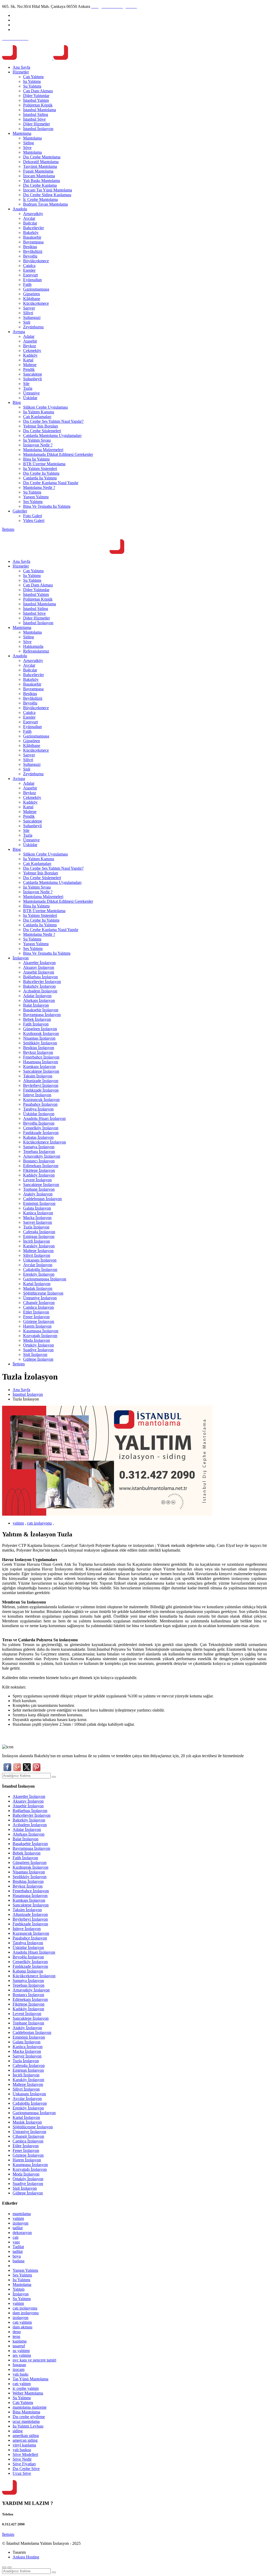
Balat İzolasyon (36, 1005)
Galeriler (20, 511)
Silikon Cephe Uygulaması (45, 407)
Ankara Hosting (26, 2557)
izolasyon (20, 2223)
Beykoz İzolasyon (38, 1052)
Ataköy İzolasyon (38, 1194)
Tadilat (18, 2247)
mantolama (22, 2214)
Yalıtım (19, 2289)
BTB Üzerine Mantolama (44, 464)
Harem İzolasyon (37, 1326)
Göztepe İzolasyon (39, 1321)
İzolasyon (21, 958)
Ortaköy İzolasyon (38, 1345)
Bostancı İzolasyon (39, 1161)
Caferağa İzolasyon (39, 1232)
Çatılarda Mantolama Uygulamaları (52, 435)
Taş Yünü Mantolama (30, 2379)
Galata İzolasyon (37, 1208)
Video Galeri (34, 520)
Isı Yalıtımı (32, 81)
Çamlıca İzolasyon (38, 1307)
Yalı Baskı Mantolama (42, 181)
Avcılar (29, 218)
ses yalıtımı (22, 2355)
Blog (17, 402)
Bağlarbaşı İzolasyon (40, 977)
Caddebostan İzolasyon (42, 1199)
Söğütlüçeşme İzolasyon (43, 1293)
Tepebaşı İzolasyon (39, 1151)
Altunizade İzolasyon (41, 1081)
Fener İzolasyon (36, 1317)
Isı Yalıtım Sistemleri (40, 469)
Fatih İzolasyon (36, 1024)
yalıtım (18, 1523)
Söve (27, 148)
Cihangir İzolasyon (39, 1303)
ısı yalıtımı (21, 2351)
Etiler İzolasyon (36, 1312)
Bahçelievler (33, 228)
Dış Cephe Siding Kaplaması (47, 195)
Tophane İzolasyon (39, 1189)
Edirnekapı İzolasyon (41, 1166)
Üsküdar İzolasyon (39, 1114)
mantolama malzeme (30, 2407)
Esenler (29, 270)
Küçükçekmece (36, 303)
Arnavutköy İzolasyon (42, 1156)
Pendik (29, 369)
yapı (16, 2242)
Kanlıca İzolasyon (38, 1213)
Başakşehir (32, 237)
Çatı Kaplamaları (37, 417)
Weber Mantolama (28, 2393)
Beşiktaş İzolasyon (39, 1048)
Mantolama (22, 133)
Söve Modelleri (25, 2454)
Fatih (27, 284)
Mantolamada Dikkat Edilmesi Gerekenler (58, 454)
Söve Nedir (22, 2459)
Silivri (28, 313)
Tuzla (28, 388)
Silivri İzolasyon (37, 1255)
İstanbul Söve (34, 119)
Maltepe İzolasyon (38, 1251)
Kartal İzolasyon (37, 1284)
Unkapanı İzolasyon (40, 1260)
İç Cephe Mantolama (40, 199)
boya (17, 2256)
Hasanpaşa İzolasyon (41, 1062)
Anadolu (20, 209)
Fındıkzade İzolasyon (41, 1090)
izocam (19, 2369)
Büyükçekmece (36, 261)
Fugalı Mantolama (38, 171)
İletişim (8, 529)
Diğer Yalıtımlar (36, 96)
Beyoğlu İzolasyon (39, 1123)
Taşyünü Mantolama (40, 166)
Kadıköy (30, 355)
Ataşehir (30, 341)
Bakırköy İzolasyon (39, 986)
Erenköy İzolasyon (39, 1274)
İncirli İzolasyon (37, 1241)
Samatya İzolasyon (39, 1147)
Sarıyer (29, 308)
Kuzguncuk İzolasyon (41, 1100)
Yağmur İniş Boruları (41, 426)
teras (16, 2336)
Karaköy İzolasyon (39, 1246)
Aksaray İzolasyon (39, 967)
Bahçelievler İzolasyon (42, 982)
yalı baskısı (22, 2450)
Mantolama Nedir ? (39, 487)
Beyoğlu (30, 256)
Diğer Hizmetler (37, 124)
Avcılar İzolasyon (38, 1265)
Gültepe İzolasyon (38, 1359)
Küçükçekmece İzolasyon (45, 1142)
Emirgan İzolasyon (39, 1236)
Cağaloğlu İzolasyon (40, 1270)
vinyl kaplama (24, 2445)
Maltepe (30, 365)
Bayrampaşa (33, 242)
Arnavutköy (33, 214)
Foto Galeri (33, 516)
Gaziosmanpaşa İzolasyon (45, 1279)
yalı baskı (20, 2374)
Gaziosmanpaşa (36, 289)
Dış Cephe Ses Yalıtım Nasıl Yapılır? (53, 421)
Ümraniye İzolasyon (40, 1298)
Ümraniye (31, 393)
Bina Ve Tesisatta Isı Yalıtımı (47, 506)
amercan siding (25, 2440)
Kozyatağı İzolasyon (40, 1336)
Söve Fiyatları (24, 2464)
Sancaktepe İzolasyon (41, 1071)
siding (18, 2431)
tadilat (18, 2228)
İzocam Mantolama (39, 176)
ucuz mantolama (26, 2421)
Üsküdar (30, 398)
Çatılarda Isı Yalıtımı (40, 478)
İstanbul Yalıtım (36, 100)
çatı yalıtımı (22, 2322)
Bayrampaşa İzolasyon (42, 1015)
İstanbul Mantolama (40, 110)
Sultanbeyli (32, 379)
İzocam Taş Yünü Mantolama (48, 190)
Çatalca (29, 266)
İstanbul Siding (36, 114)
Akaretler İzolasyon (39, 963)
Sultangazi (32, 317)
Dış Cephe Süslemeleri (42, 431)
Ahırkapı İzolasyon (39, 1000)
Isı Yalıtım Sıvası (37, 440)
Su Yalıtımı (32, 86)
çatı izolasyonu (39, 1523)
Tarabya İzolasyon (38, 1109)
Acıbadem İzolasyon (40, 991)
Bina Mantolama (26, 2412)
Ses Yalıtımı (33, 502)
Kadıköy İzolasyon (39, 1175)
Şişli (27, 322)
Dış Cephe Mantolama (42, 157)
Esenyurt (30, 275)
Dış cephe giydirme (29, 2417)
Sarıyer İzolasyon (38, 1222)
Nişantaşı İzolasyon (39, 1038)
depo (17, 2332)
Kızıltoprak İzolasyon (41, 1033)
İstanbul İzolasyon (38, 129)
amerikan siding (26, 2436)
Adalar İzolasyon (37, 996)
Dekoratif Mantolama (41, 162)
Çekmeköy (32, 351)
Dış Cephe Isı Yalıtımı (41, 473)
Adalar (29, 336)
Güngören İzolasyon (40, 1029)
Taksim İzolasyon (38, 1076)
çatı (15, 2237)
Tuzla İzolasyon (36, 1227)
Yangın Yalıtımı (36, 497)
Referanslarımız (36, 651)
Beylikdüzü (33, 251)
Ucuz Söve (22, 2473)
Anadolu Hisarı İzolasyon (44, 1118)
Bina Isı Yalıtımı (36, 459)
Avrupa (19, 332)
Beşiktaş (30, 247)
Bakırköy (31, 233)
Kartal (28, 360)
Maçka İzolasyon (37, 1218)
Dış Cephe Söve (26, 2469)
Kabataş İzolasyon (38, 1137)
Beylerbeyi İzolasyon (41, 1085)
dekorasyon (22, 2233)
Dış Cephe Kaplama (40, 185)
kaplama (20, 2341)
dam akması (22, 2327)
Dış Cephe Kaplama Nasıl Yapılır (51, 483)
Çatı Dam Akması (38, 91)
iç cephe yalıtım (26, 2388)
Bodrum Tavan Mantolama (45, 204)
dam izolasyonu (26, 2313)
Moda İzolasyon (37, 1340)
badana (19, 2261)
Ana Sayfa (21, 67)
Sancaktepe (33, 374)
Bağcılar (30, 223)
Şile (26, 384)
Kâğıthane (32, 299)
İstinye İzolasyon (37, 1095)
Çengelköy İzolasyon (41, 1128)
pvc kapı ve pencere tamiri (34, 2360)
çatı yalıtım (22, 2384)
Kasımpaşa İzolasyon (41, 1331)
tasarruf (19, 2346)
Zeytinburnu (33, 327)
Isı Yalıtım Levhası (28, 2426)
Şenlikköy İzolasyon (40, 1043)
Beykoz (30, 346)
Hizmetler (21, 72)
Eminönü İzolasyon (39, 1203)
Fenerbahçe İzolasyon (41, 1057)
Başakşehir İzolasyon (41, 1010)
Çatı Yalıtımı (33, 77)
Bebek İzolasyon (37, 1019)
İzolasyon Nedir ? (38, 445)
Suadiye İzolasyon (38, 1350)
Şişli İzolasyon (35, 1354)
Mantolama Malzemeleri (43, 450)
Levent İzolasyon (37, 1180)
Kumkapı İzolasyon (39, 1067)
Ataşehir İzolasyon (39, 972)
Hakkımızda (33, 646)
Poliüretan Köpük (38, 105)
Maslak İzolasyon (38, 1288)
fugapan (19, 2365)
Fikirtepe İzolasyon (39, 1170)
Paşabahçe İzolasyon (40, 1104)
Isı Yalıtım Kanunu (39, 412)
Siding (29, 143)
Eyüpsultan (32, 280)
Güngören (32, 294)
